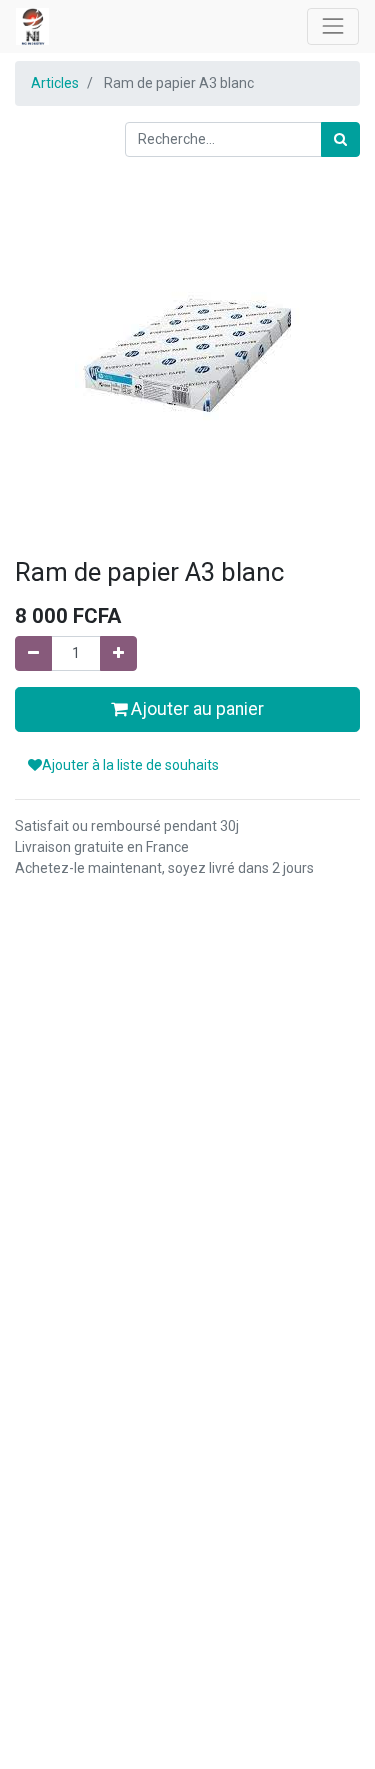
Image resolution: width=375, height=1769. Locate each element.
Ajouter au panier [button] (195, 709)
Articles (55, 83)
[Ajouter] (118, 653)
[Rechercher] (340, 139)
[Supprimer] (33, 653)
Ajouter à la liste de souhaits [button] (130, 765)
